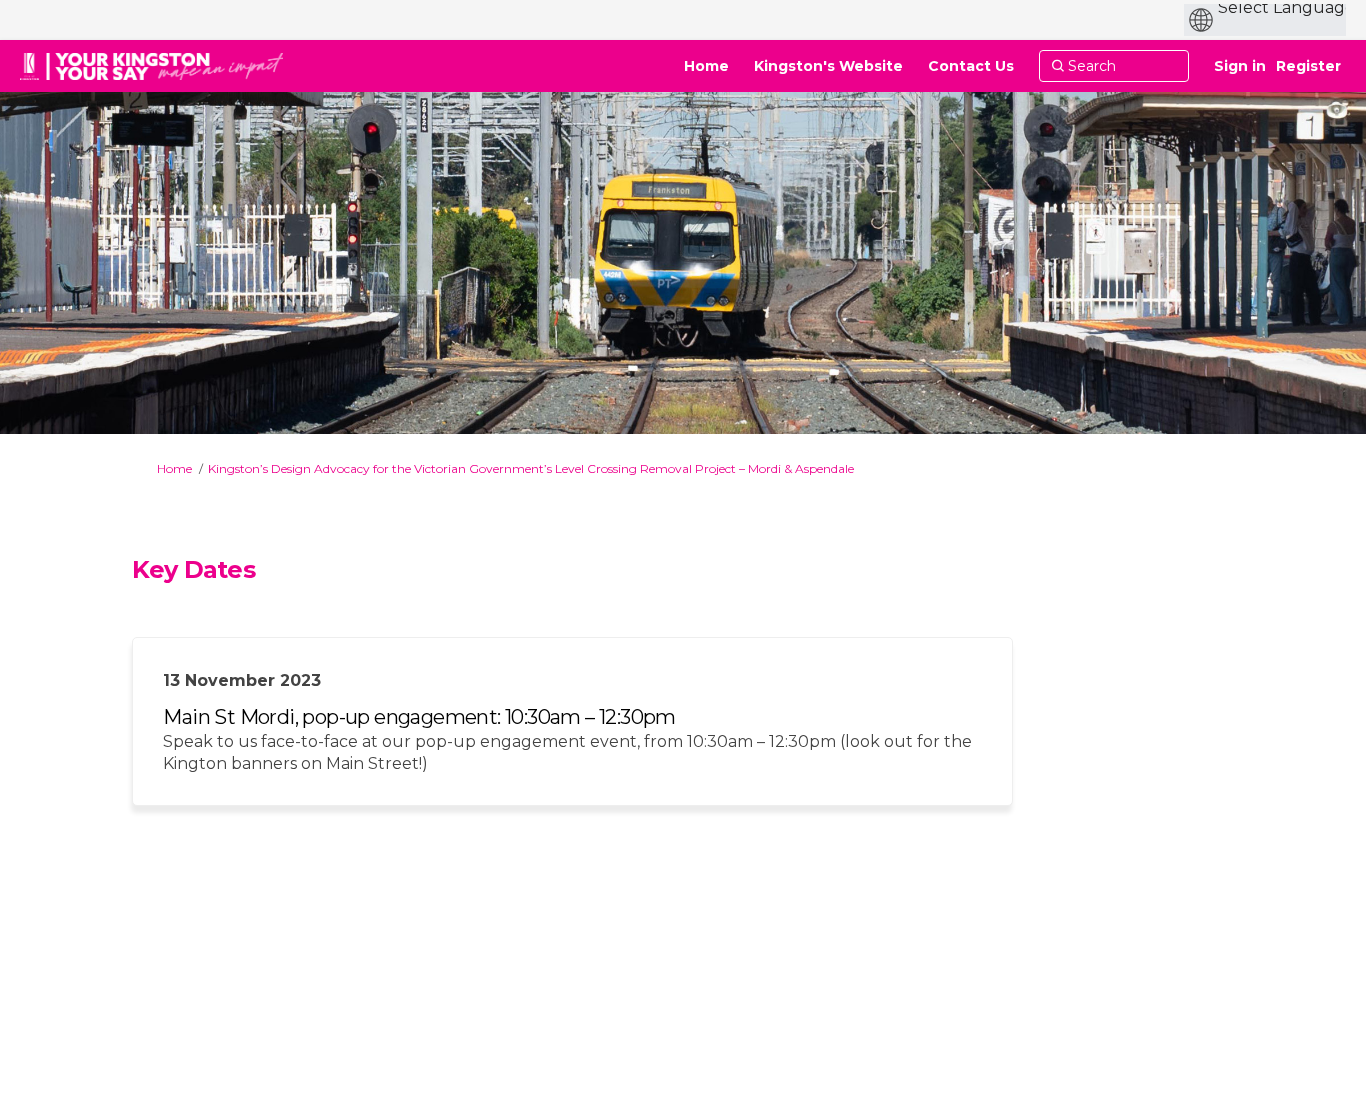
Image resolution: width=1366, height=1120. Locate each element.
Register (1308, 66)
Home (174, 468)
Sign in (1240, 66)
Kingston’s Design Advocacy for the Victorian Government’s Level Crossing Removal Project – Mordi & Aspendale (531, 468)
